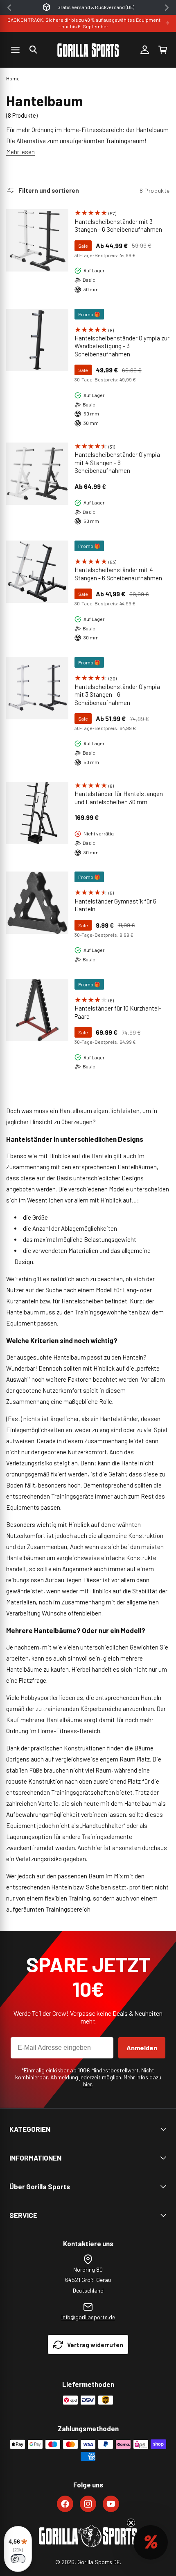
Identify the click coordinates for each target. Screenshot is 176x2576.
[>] (167, 8)
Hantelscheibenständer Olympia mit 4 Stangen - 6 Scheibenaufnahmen (117, 462)
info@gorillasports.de (88, 2317)
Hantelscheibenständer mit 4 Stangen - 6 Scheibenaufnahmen (118, 574)
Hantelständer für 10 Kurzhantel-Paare (118, 1012)
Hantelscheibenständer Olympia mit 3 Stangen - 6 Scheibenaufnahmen (117, 695)
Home (13, 78)
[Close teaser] (131, 2523)
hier (88, 2084)
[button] (33, 50)
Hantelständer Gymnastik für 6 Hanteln (115, 905)
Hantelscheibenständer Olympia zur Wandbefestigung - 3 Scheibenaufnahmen (122, 346)
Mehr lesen (20, 152)
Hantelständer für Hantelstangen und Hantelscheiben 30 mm (119, 798)
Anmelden (142, 2048)
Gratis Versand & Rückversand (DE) (96, 7)
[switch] (18, 2559)
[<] (9, 8)
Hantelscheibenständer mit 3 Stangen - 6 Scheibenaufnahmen (118, 226)
